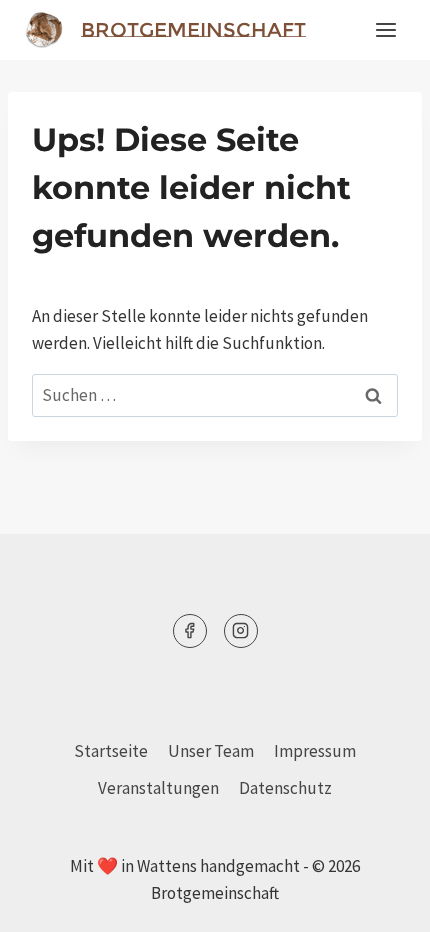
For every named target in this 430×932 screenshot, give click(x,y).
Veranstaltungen (158, 788)
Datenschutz (285, 788)
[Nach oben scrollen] (379, 901)
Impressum (315, 751)
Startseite (111, 751)
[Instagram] (241, 631)
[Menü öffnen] (385, 29)
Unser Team (211, 751)
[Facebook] (190, 631)
